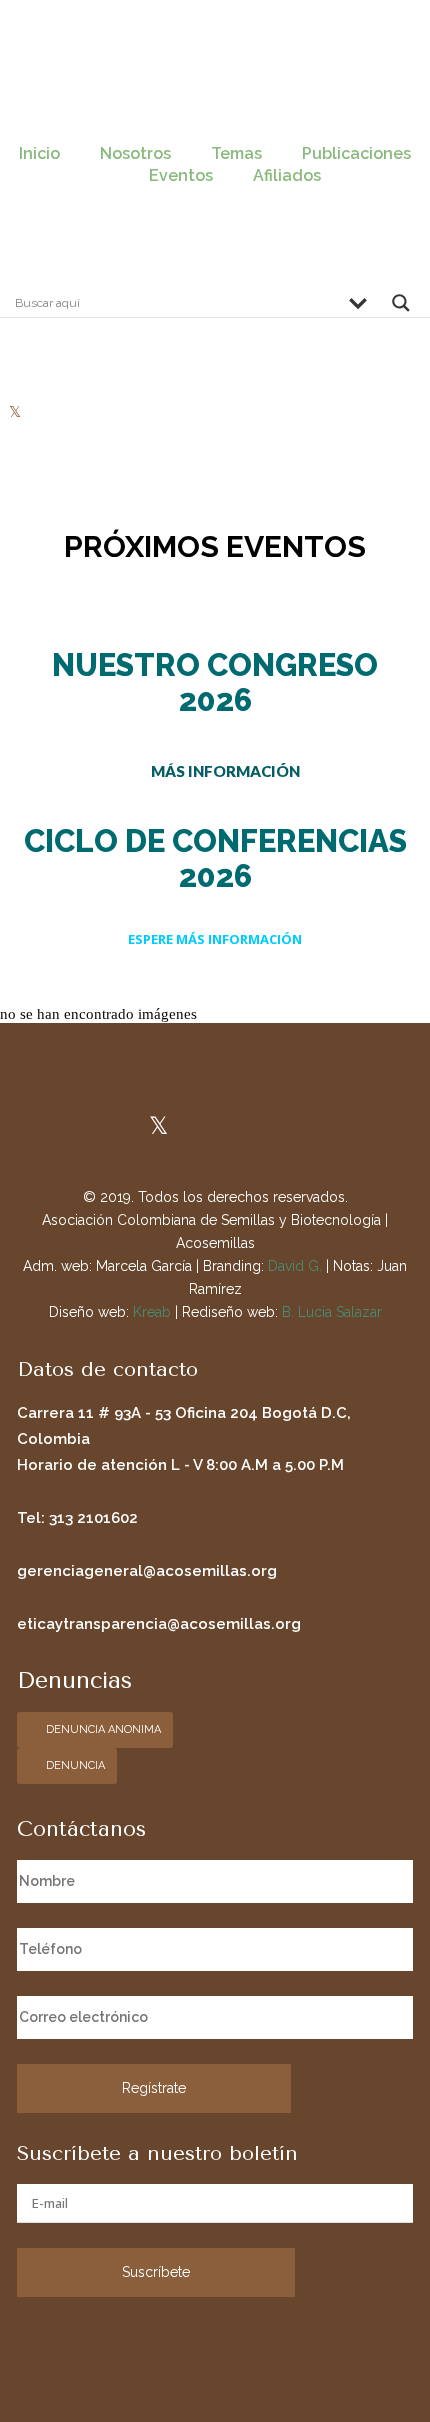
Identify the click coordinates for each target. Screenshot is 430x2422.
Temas (236, 153)
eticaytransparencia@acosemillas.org (159, 1624)
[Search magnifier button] (401, 308)
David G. (295, 1266)
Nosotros (135, 153)
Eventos (181, 175)
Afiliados (287, 175)
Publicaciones (356, 153)
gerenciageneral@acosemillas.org (147, 1571)
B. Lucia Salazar (332, 1312)
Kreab (152, 1312)
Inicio (39, 153)
